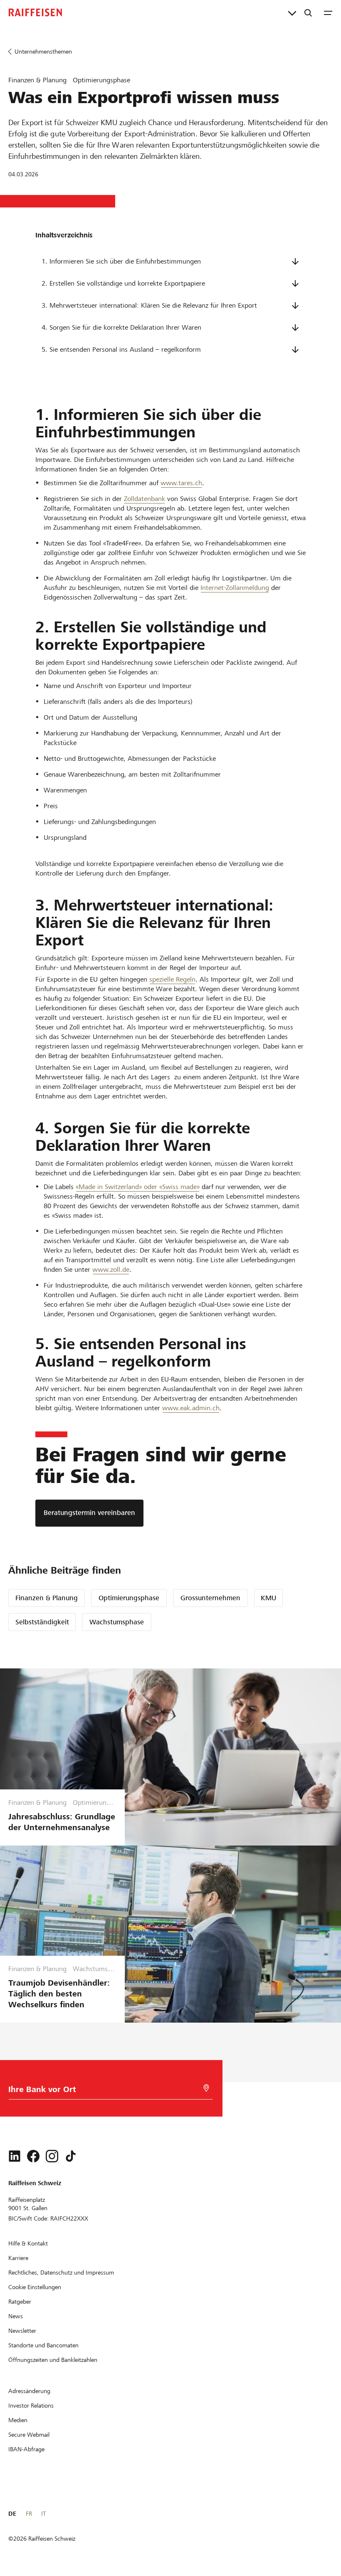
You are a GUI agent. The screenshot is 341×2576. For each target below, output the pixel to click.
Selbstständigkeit (42, 1622)
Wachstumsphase (117, 1622)
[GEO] (206, 2088)
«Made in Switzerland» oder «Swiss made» (138, 1187)
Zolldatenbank (145, 499)
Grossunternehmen (210, 1598)
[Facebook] (33, 2156)
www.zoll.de (111, 1269)
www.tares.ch (181, 483)
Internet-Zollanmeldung (235, 588)
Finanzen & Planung (47, 1598)
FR (29, 2514)
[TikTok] (71, 2156)
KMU (268, 1598)
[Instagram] (52, 2156)
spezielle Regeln (172, 979)
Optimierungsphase (129, 1598)
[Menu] (328, 12)
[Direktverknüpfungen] (292, 12)
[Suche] (308, 12)
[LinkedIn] (15, 2156)
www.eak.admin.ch (191, 1408)
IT (43, 2514)
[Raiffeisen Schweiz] (35, 12)
